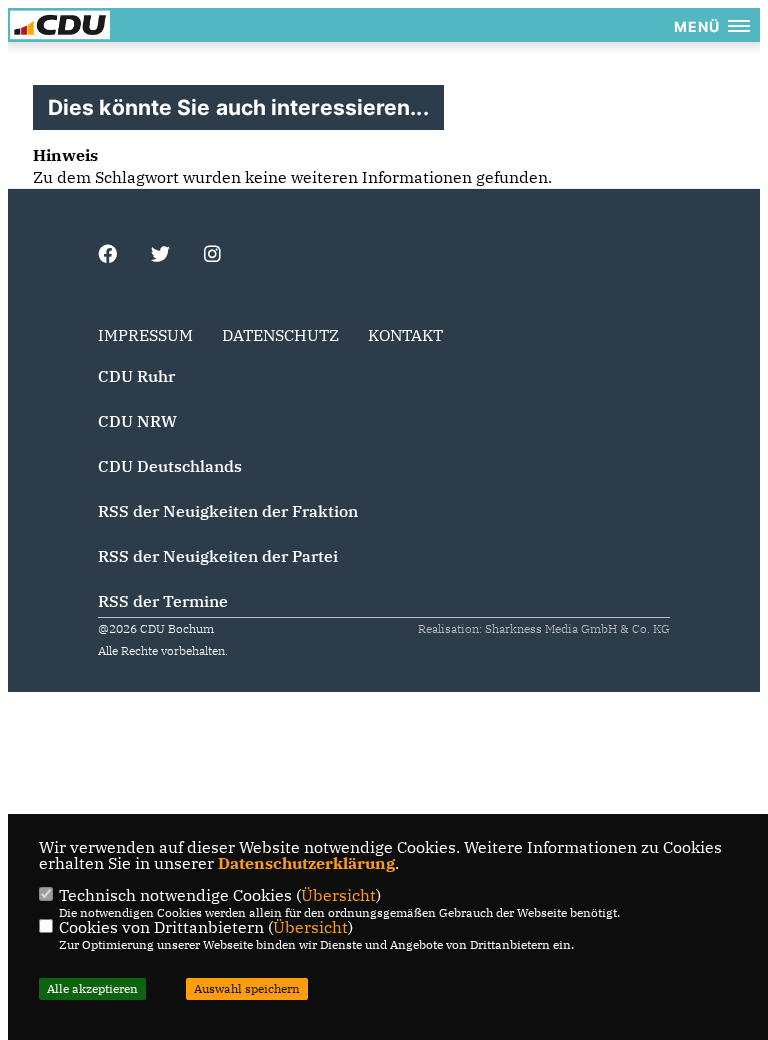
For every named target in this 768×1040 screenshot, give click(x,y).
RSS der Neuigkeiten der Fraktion (228, 511)
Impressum (145, 335)
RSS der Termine (163, 601)
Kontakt (405, 335)
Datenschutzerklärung (306, 863)
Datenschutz (280, 335)
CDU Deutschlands (170, 466)
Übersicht (338, 895)
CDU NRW (137, 421)
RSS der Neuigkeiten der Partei (218, 556)
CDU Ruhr (136, 376)
